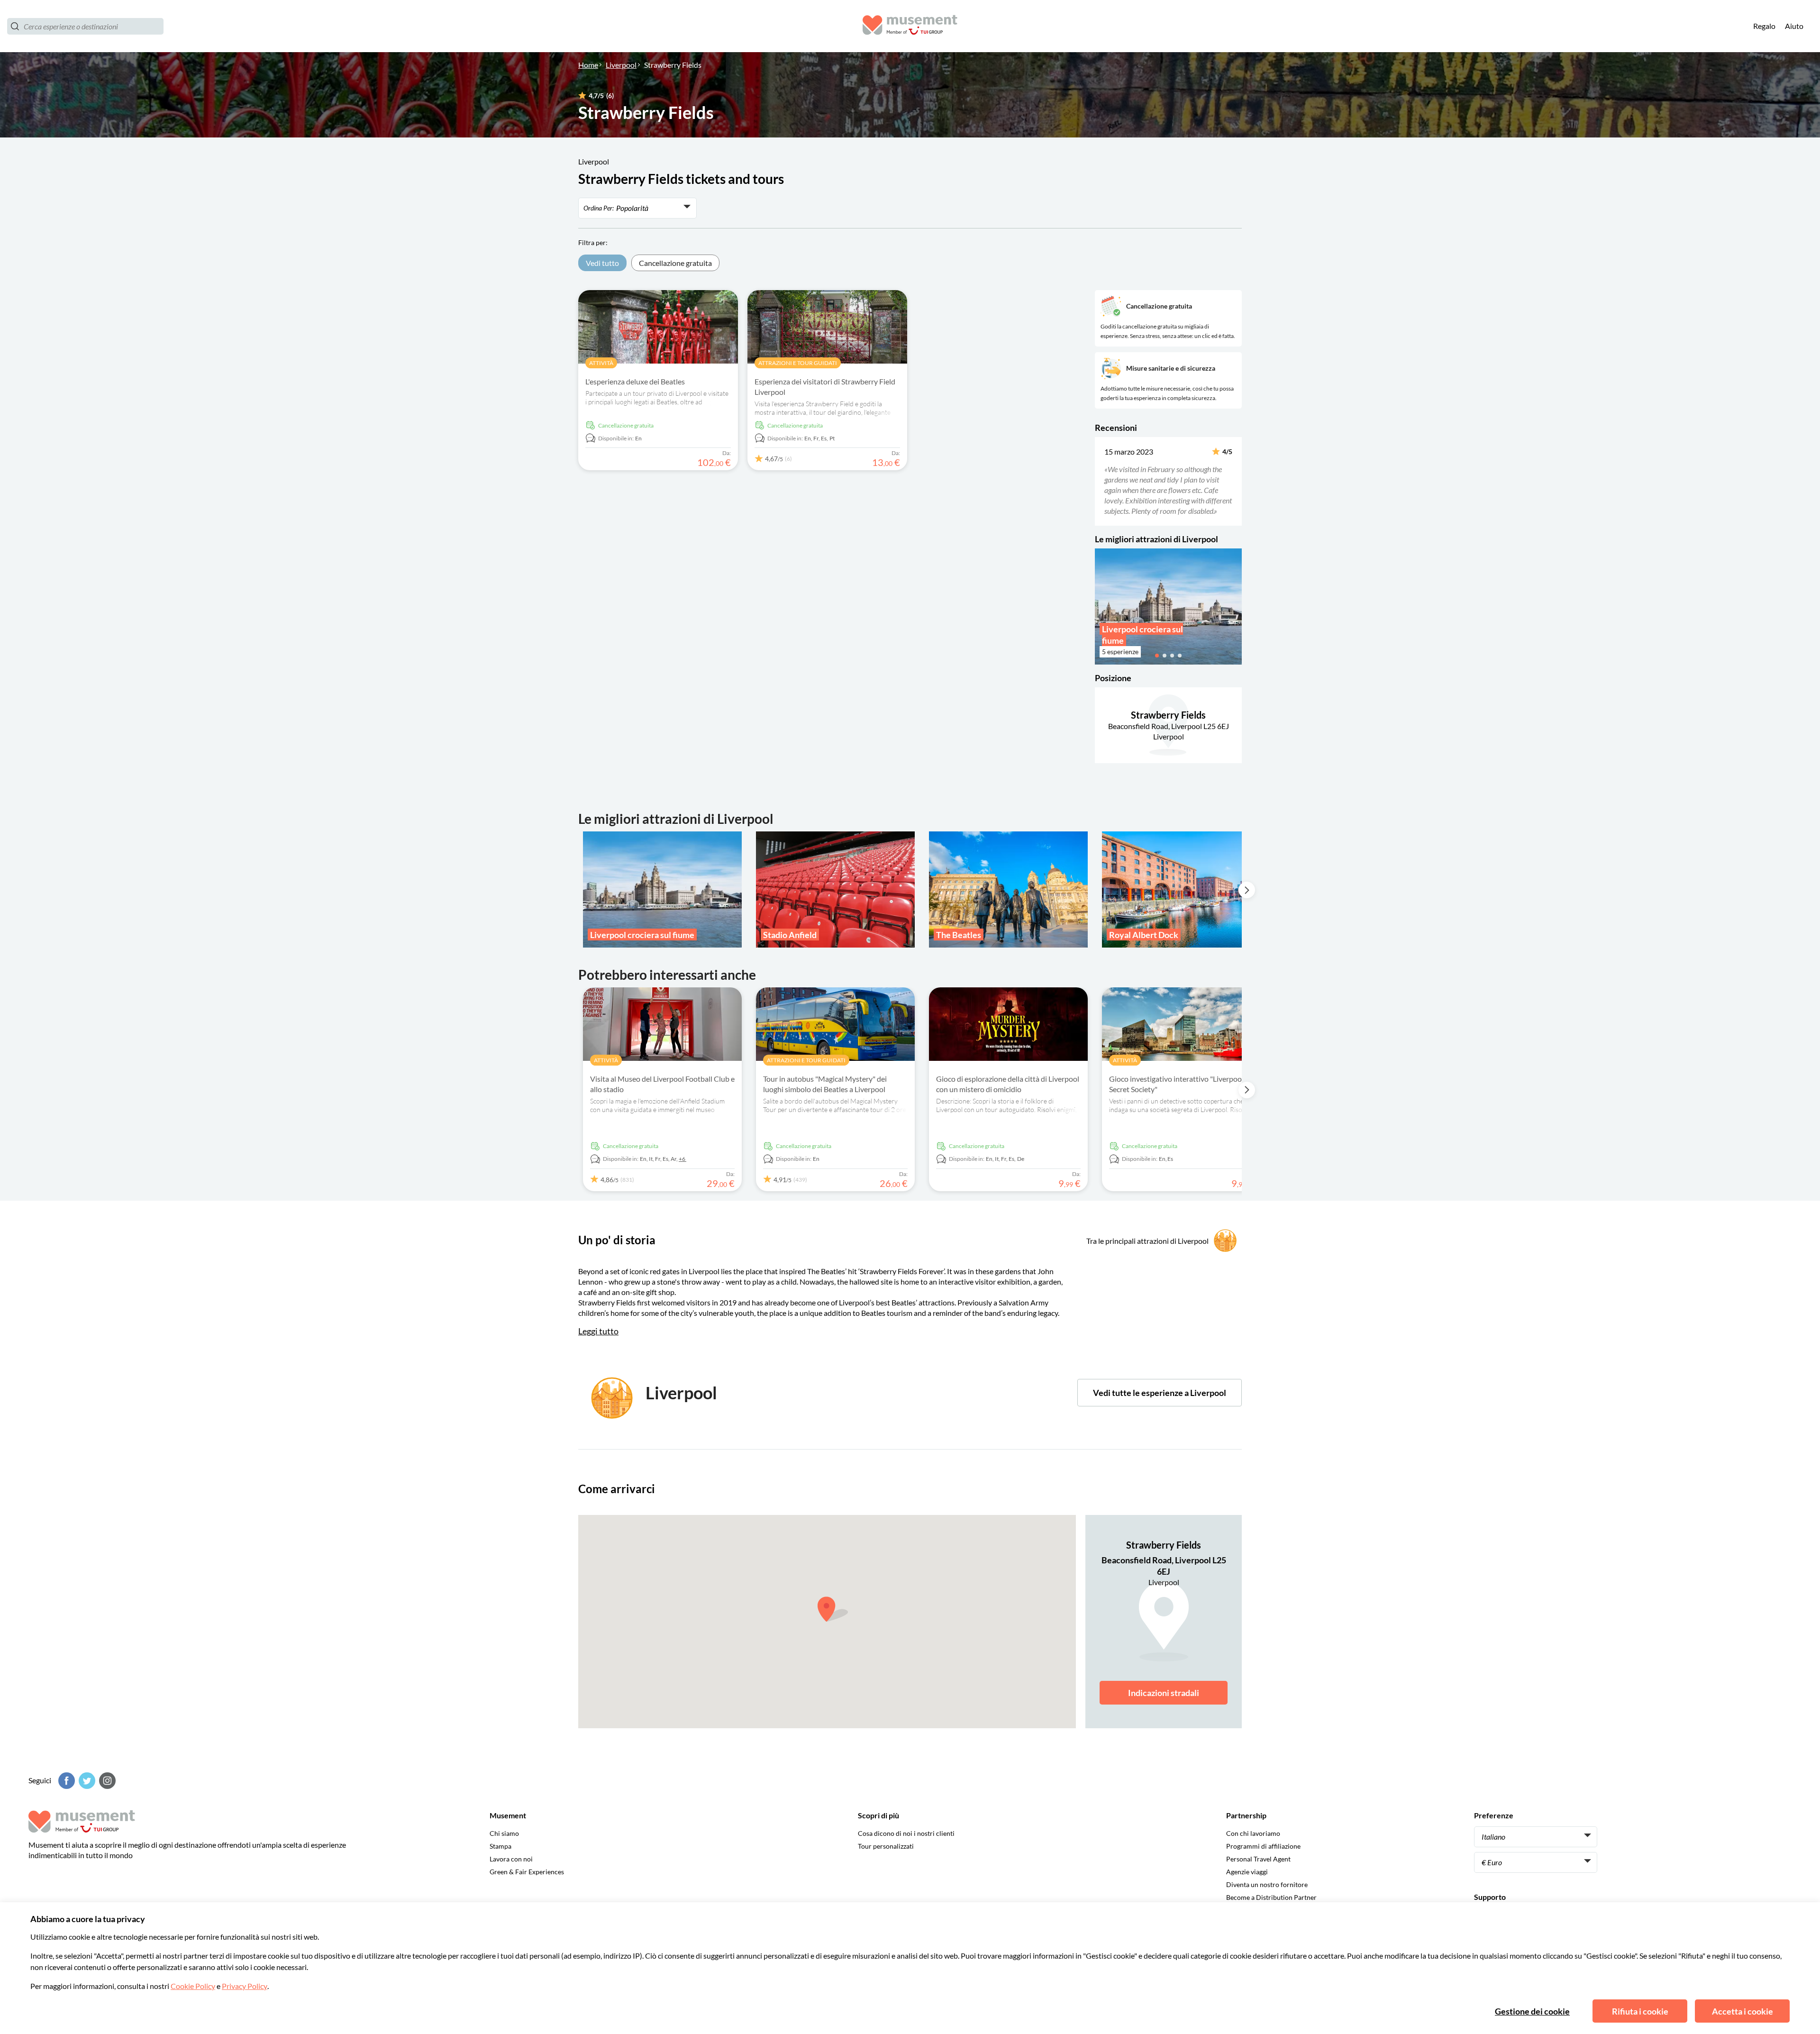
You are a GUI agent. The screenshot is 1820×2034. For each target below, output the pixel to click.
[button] (1101, 481)
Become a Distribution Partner (1271, 1897)
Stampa (500, 1846)
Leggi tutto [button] (598, 1331)
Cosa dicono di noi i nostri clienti (906, 1833)
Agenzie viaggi (1247, 1872)
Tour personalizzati (886, 1846)
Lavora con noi (511, 1859)
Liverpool (621, 65)
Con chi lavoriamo (1253, 1833)
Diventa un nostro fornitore (1267, 1884)
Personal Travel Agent (1258, 1859)
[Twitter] (86, 1781)
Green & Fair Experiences (527, 1872)
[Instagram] (106, 1781)
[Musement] (910, 26)
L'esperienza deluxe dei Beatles (635, 381)
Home (588, 65)
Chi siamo (504, 1833)
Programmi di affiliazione (1263, 1846)
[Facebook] (65, 1781)
